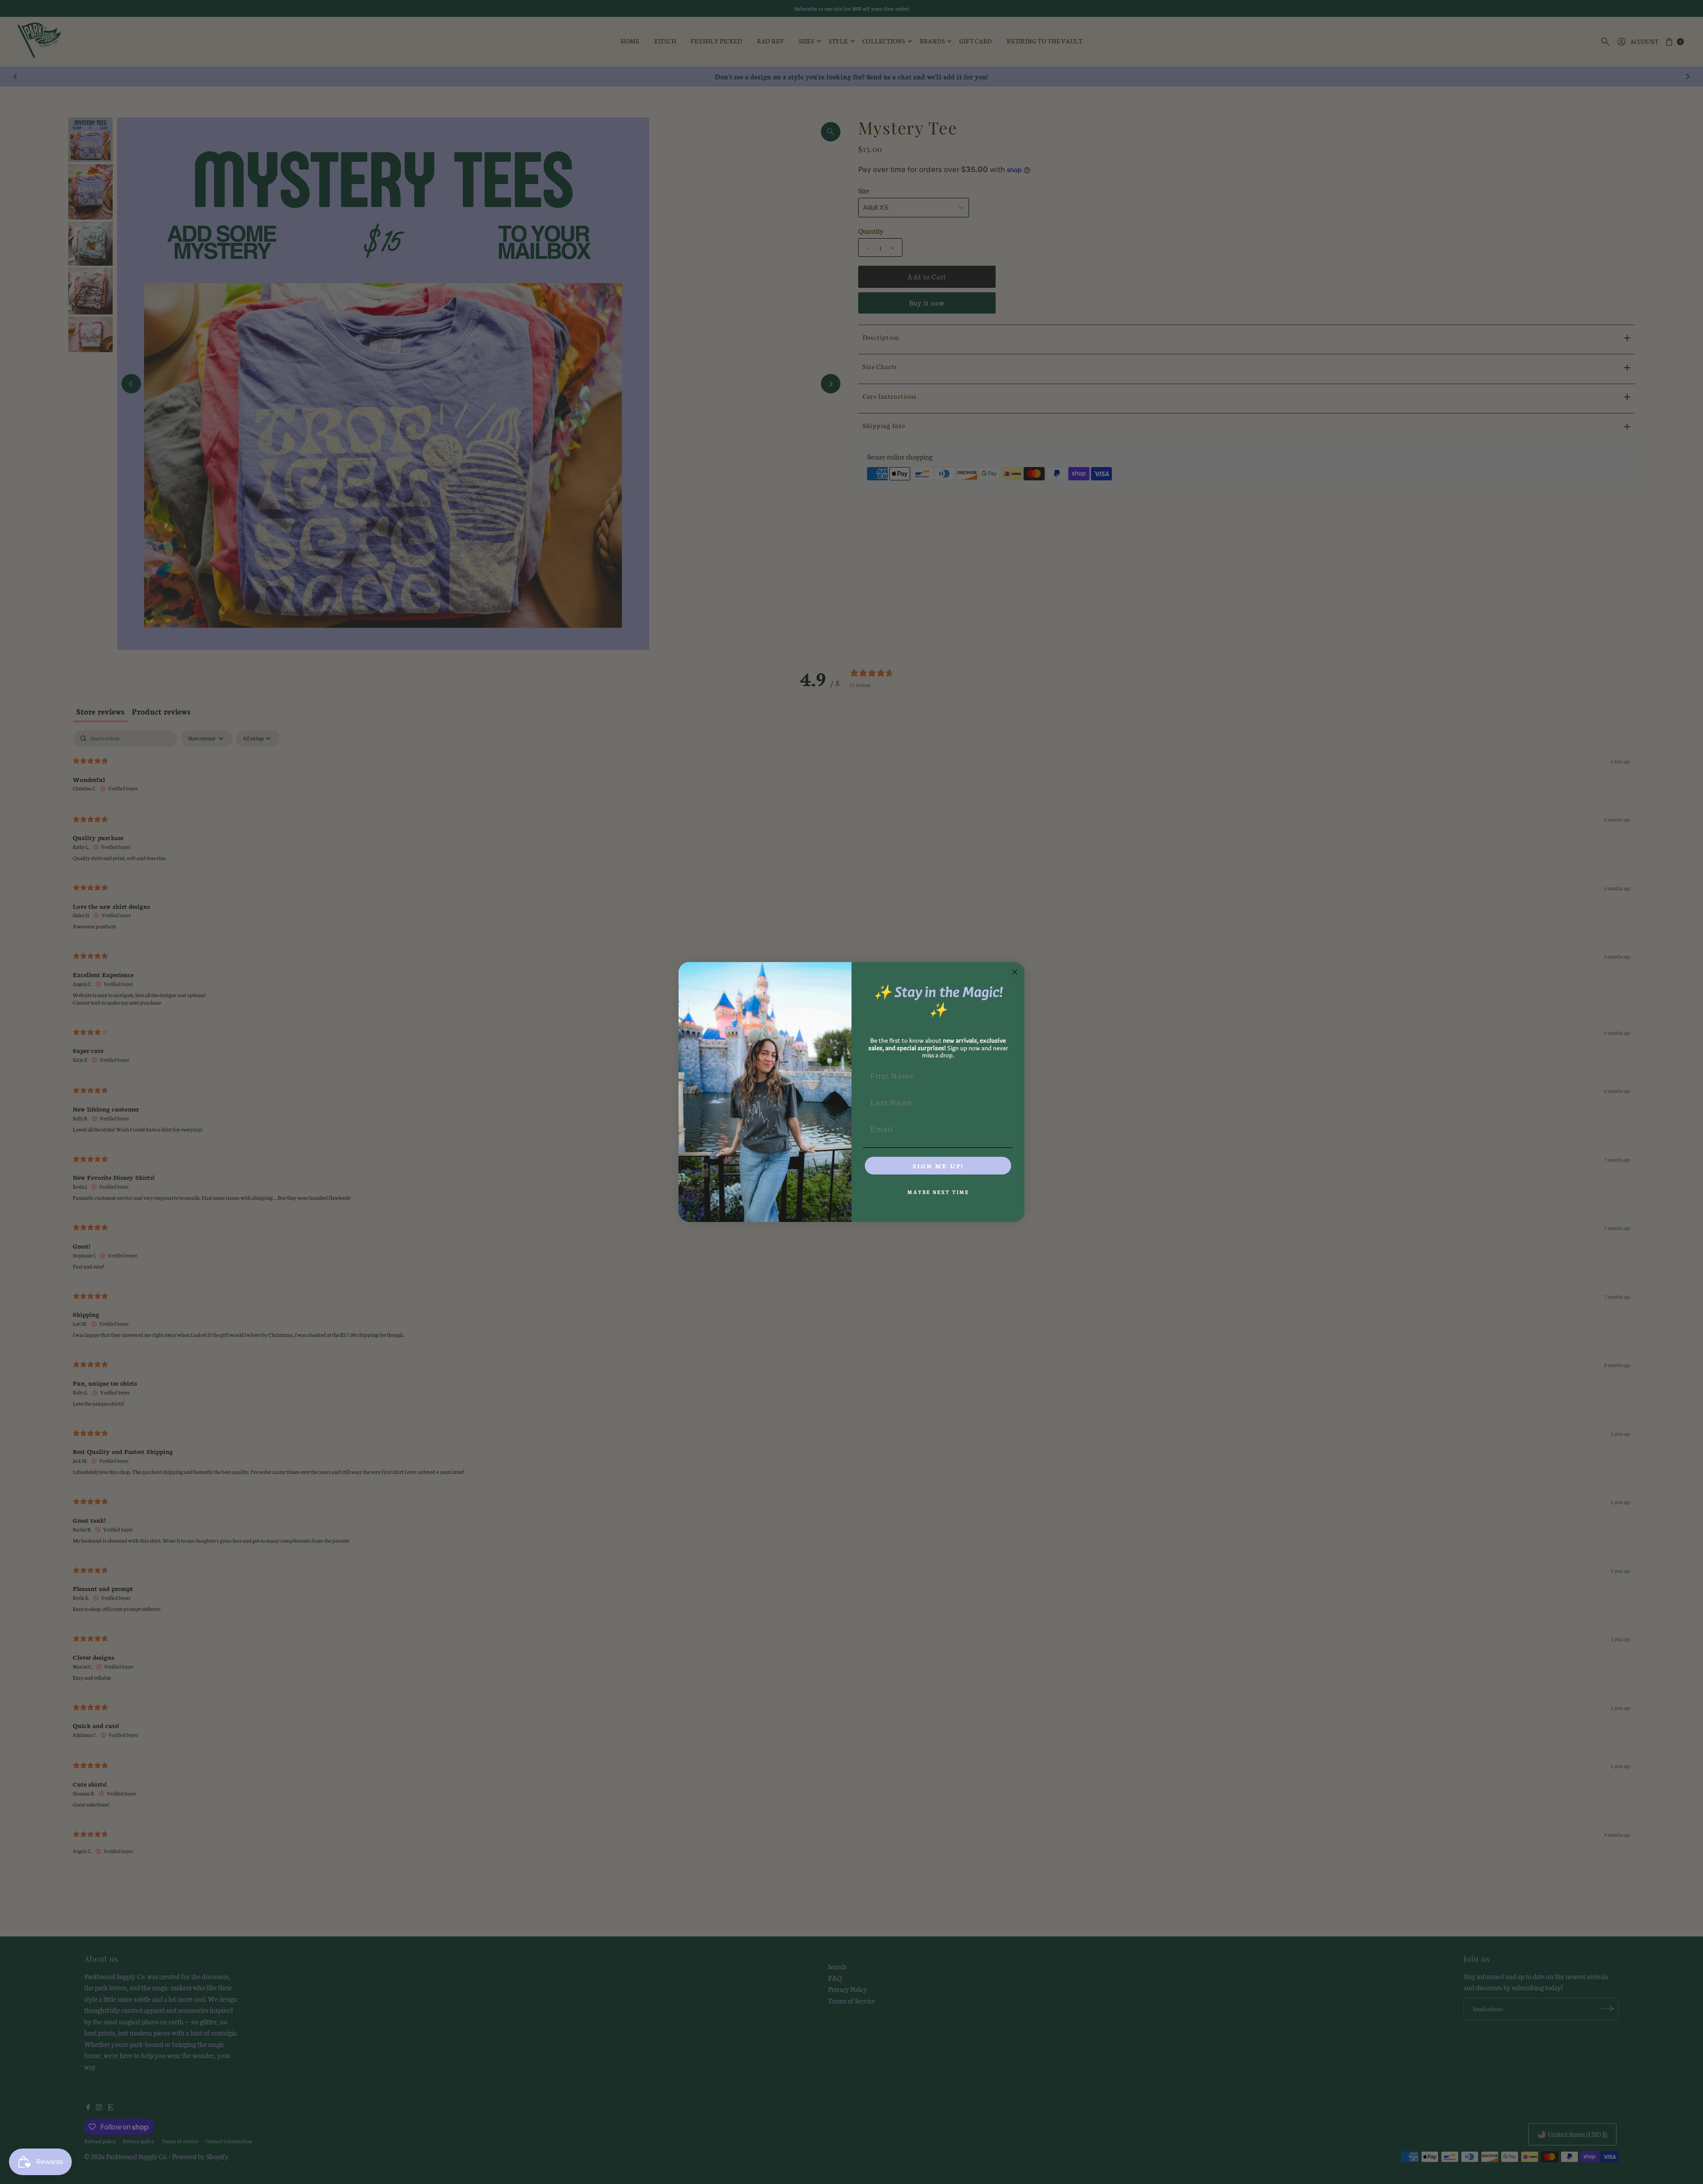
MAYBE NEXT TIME (938, 1192)
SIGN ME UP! (938, 1166)
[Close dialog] (1015, 972)
